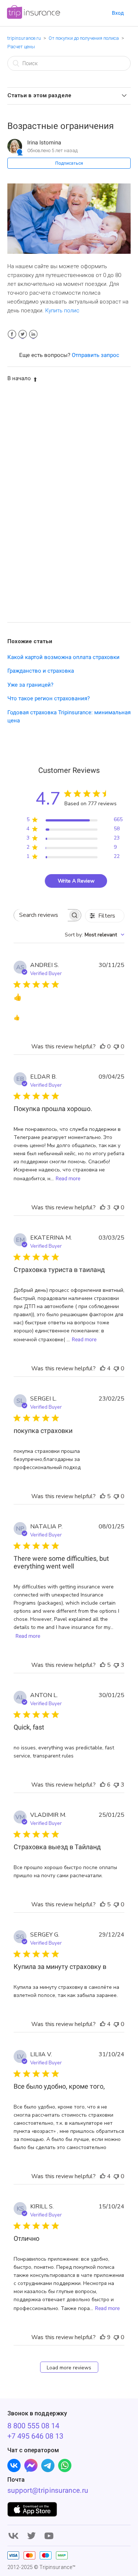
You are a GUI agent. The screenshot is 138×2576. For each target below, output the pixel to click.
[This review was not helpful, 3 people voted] (116, 1665)
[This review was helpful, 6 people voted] (103, 1785)
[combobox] (95, 935)
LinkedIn (33, 334)
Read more (68, 1178)
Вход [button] (118, 13)
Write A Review (76, 881)
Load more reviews (69, 2368)
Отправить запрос (95, 355)
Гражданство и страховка (41, 671)
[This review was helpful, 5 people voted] (103, 1496)
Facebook (12, 334)
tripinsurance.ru (24, 38)
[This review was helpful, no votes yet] (103, 1047)
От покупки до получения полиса (84, 38)
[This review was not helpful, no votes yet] (116, 1047)
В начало (19, 378)
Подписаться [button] (69, 163)
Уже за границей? (30, 685)
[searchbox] (41, 915)
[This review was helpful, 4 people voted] (103, 1368)
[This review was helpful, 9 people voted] (103, 2337)
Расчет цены (21, 47)
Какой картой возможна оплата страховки (63, 657)
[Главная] (33, 17)
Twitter (23, 334)
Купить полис (62, 311)
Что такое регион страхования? (49, 698)
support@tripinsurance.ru (48, 2490)
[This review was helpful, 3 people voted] (103, 1208)
